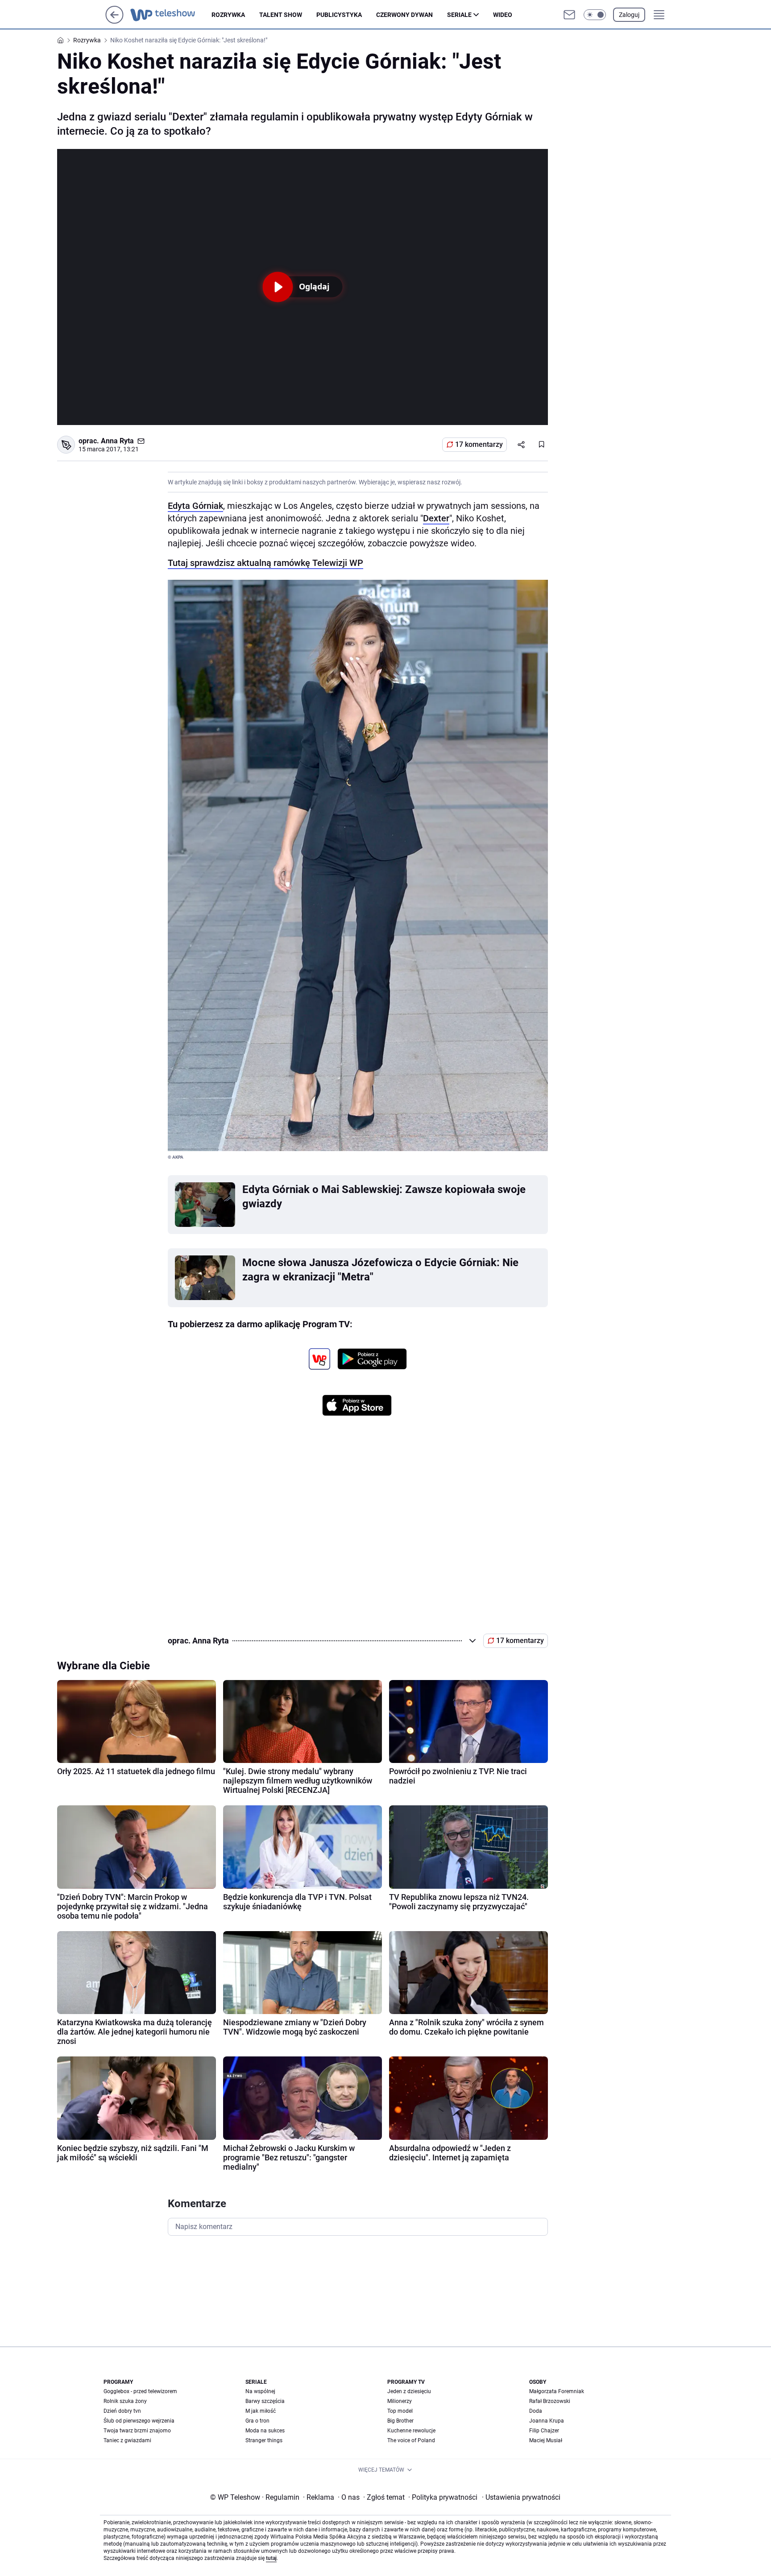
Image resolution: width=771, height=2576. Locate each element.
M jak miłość (261, 2411)
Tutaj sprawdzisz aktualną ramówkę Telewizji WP (265, 563)
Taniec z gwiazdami (127, 2440)
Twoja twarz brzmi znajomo (137, 2431)
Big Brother (400, 2421)
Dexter (436, 518)
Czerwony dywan (404, 15)
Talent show (281, 15)
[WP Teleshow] (171, 15)
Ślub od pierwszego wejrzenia (139, 2421)
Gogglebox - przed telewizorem (140, 2391)
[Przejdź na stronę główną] (114, 21)
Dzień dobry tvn (122, 2411)
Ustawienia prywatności (521, 2497)
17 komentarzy (479, 444)
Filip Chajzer (544, 2431)
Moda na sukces (265, 2431)
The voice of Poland (411, 2440)
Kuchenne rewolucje (411, 2431)
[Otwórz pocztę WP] (569, 15)
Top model (400, 2411)
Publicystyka (339, 15)
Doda (536, 2411)
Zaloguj (629, 15)
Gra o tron (257, 2421)
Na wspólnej (260, 2391)
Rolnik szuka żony (125, 2401)
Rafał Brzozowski (550, 2401)
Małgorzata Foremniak (557, 2391)
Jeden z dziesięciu (409, 2391)
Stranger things (264, 2440)
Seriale (459, 15)
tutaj (271, 2558)
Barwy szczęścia (265, 2401)
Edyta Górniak (195, 506)
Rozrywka (228, 15)
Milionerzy (400, 2401)
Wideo (503, 15)
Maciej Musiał (546, 2440)
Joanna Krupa (547, 2421)
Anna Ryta (117, 441)
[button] (595, 15)
